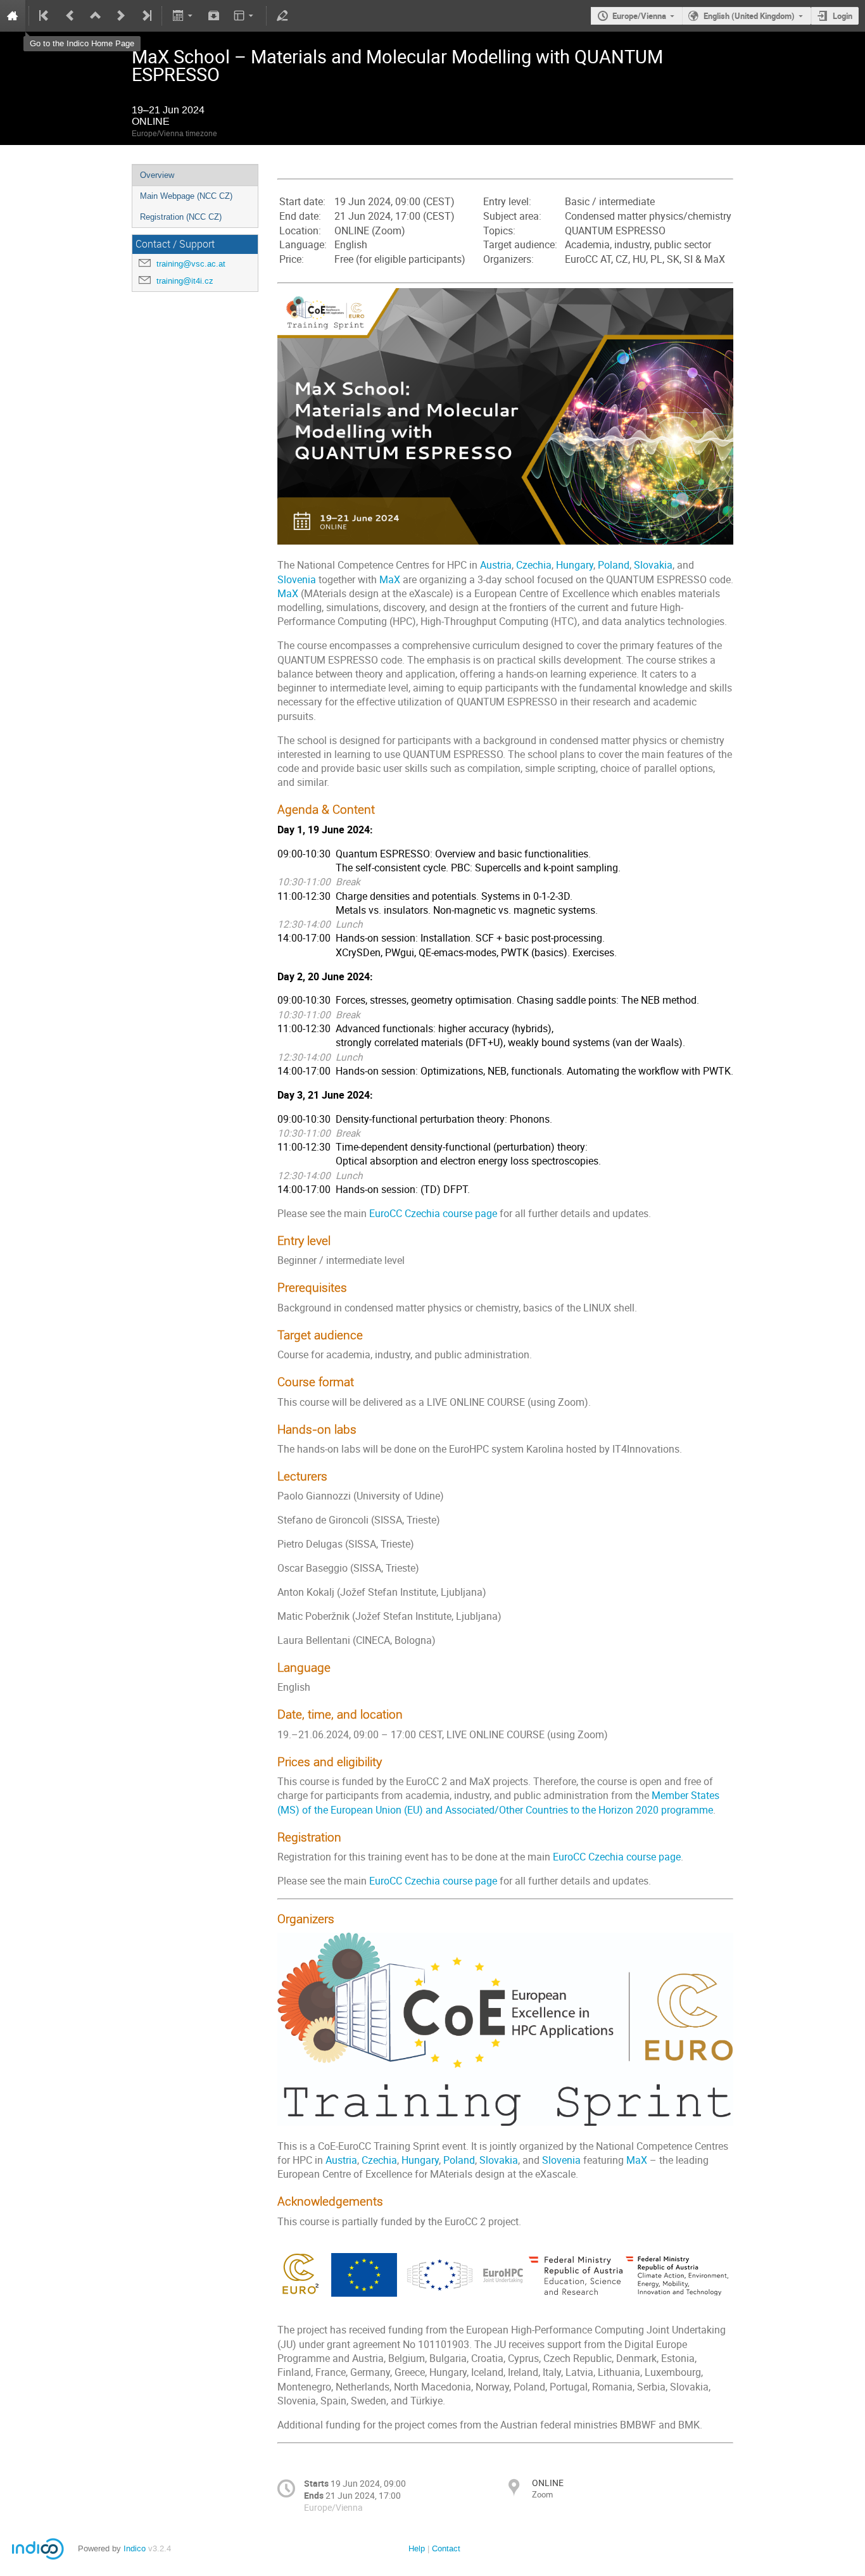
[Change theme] (245, 16)
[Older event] (70, 16)
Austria (496, 565)
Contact (446, 2548)
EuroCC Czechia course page (433, 1214)
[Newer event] (121, 16)
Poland (614, 565)
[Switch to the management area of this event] (282, 16)
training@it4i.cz (185, 281)
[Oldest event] (45, 16)
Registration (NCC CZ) (181, 217)
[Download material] (214, 16)
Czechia (534, 565)
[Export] (183, 16)
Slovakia (653, 565)
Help (417, 2548)
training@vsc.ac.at (191, 264)
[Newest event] (146, 16)
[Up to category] (96, 16)
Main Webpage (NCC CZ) (186, 196)
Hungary (575, 565)
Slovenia (297, 580)
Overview (157, 175)
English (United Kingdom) (749, 16)
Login (843, 16)
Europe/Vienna (639, 16)
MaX (390, 580)
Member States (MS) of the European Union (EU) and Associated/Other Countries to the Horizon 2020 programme (498, 1803)
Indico (135, 2548)
